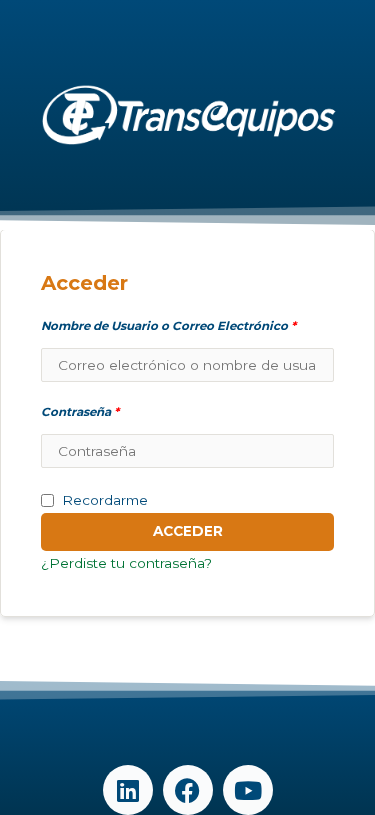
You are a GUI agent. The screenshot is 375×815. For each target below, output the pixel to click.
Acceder (188, 531)
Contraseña (80, 412)
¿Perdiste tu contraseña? (126, 563)
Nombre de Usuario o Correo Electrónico (168, 326)
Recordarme (105, 500)
